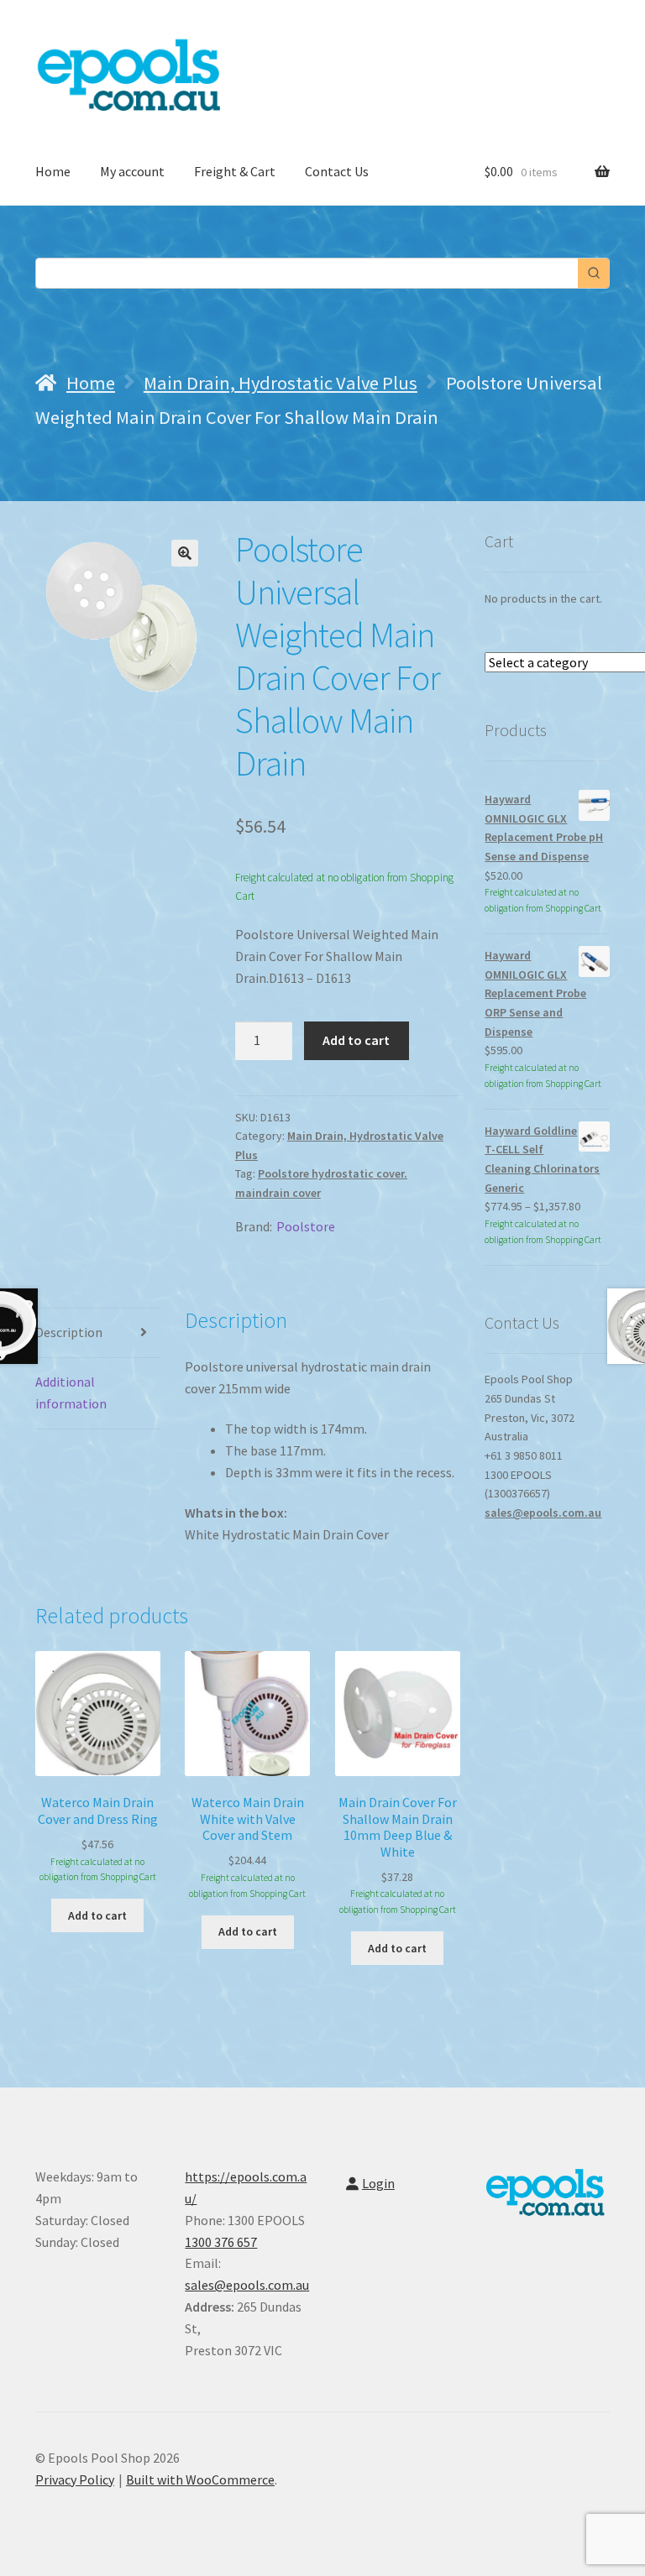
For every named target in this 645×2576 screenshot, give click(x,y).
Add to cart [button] (97, 1915)
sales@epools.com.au (543, 1513)
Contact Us (337, 171)
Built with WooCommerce (200, 2479)
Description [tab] (69, 1332)
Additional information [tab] (71, 1393)
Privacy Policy (75, 2479)
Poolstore (306, 1226)
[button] (185, 553)
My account (132, 171)
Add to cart (356, 1040)
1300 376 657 (221, 2242)
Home (53, 171)
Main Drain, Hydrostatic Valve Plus (281, 383)
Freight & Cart (235, 171)
